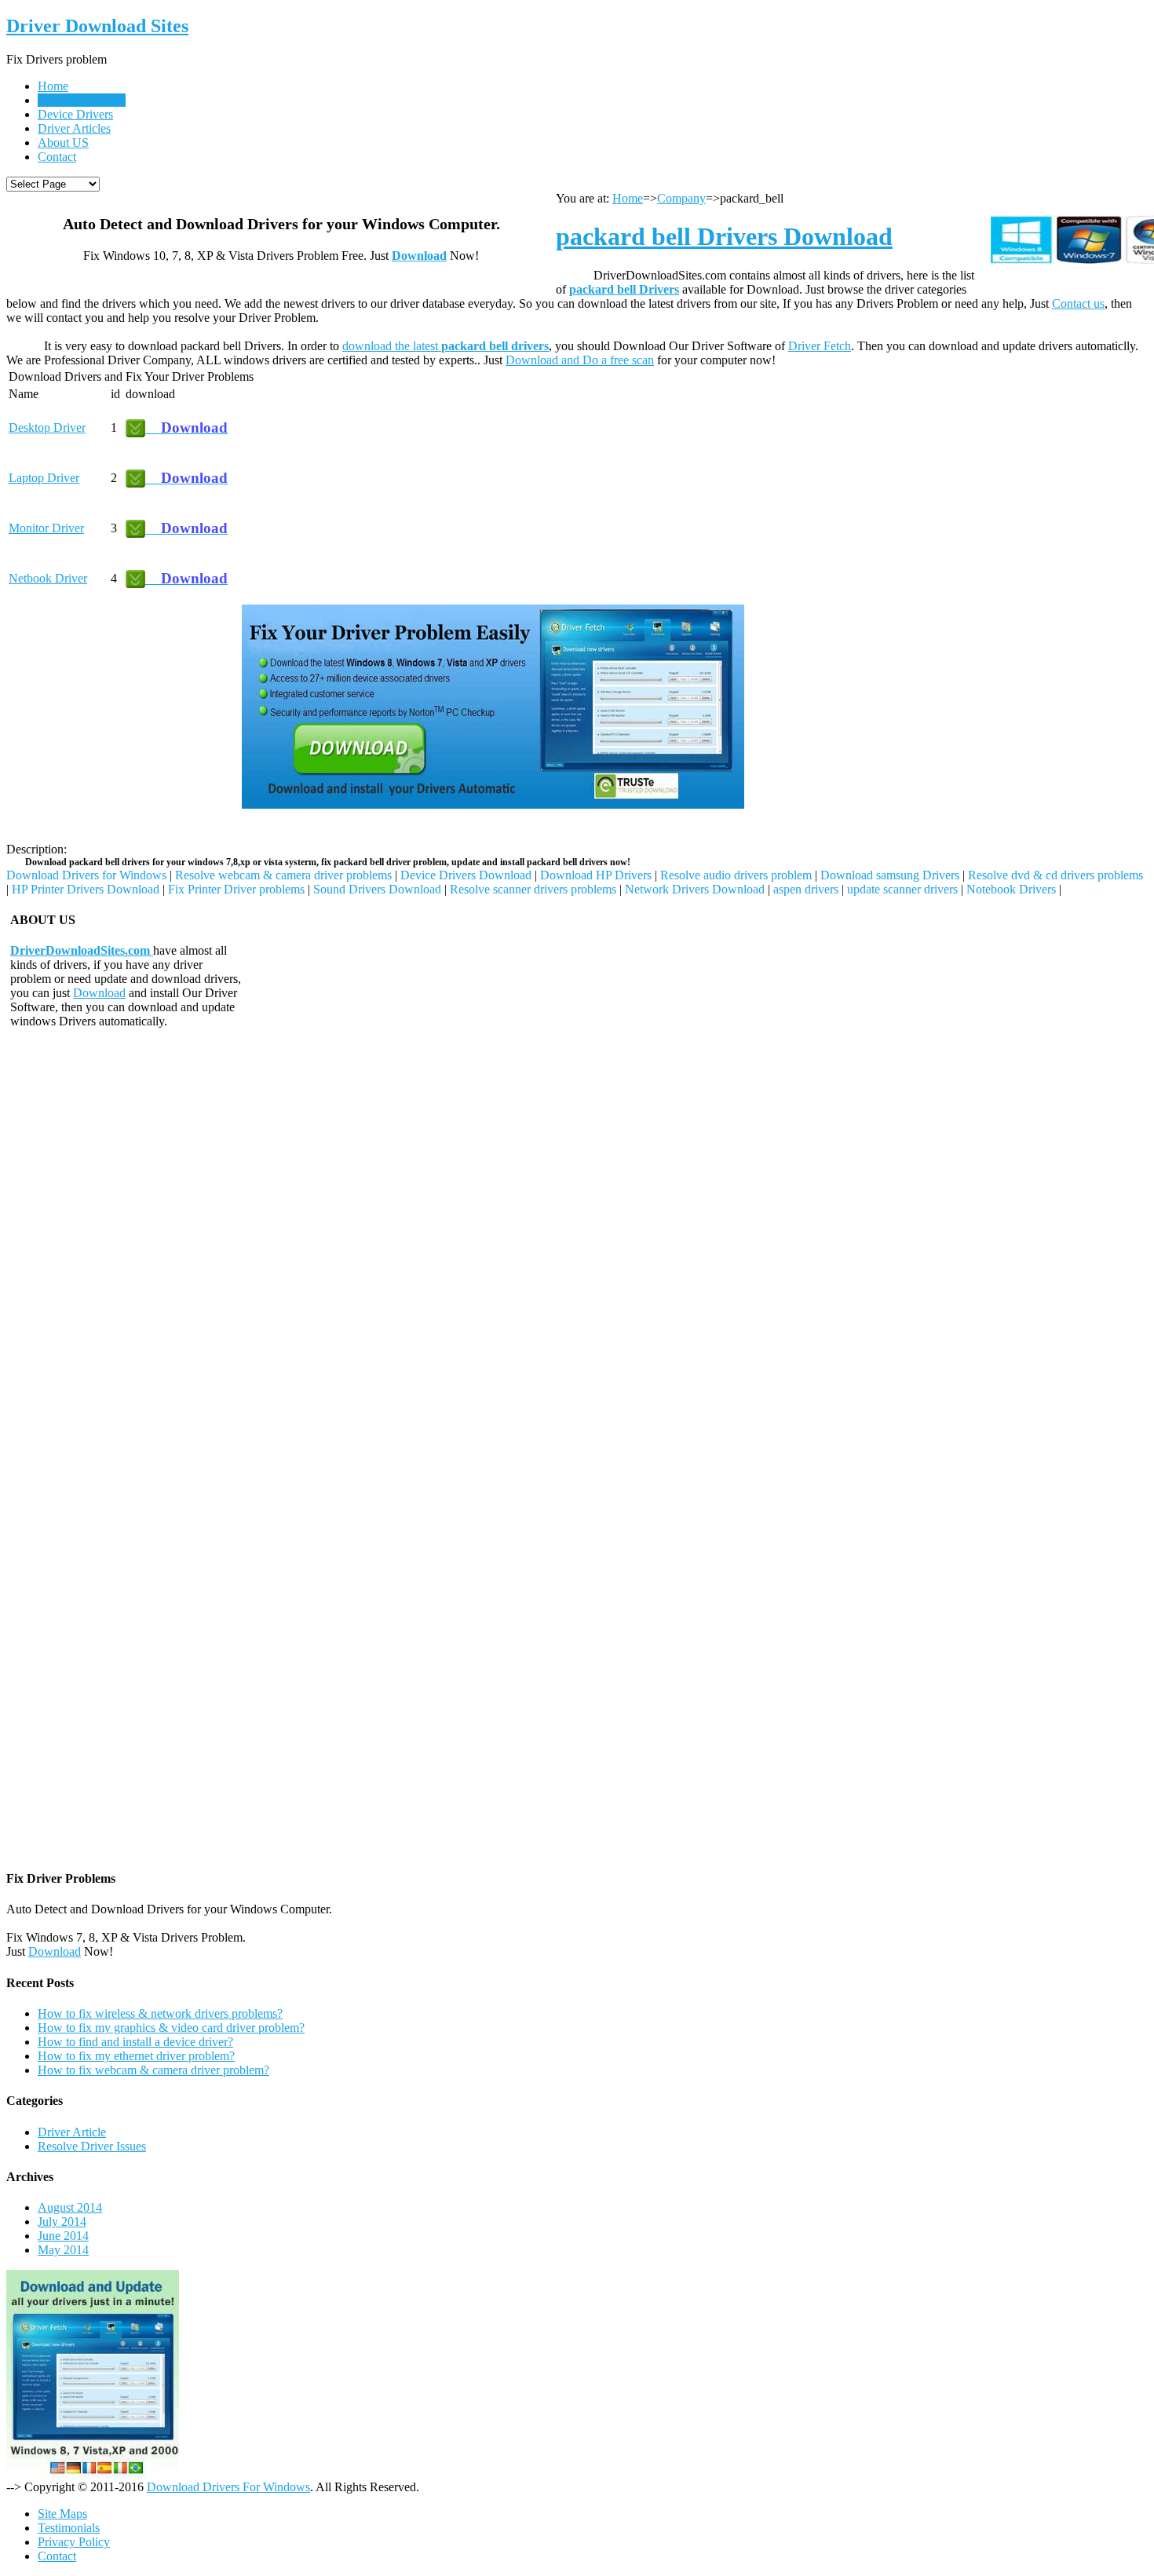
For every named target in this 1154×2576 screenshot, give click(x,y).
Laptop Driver (44, 478)
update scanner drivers (902, 889)
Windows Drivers (81, 100)
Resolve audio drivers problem (736, 875)
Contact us (1078, 303)
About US (63, 143)
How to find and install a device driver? (135, 2042)
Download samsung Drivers (890, 875)
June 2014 (63, 2236)
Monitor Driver (46, 528)
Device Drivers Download (466, 875)
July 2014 (62, 2222)
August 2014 (70, 2207)
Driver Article (72, 2132)
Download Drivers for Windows (86, 875)
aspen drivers (806, 889)
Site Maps (62, 2514)
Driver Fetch (820, 346)
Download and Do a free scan (580, 360)
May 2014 (63, 2250)
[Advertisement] (124, 703)
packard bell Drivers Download (724, 236)
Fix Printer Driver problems (236, 889)
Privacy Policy (74, 2542)
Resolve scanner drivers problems (533, 889)
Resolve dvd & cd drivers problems (1055, 875)
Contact (57, 157)
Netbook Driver (48, 578)
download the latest (446, 346)
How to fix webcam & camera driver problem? (153, 2070)
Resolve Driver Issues (92, 2146)
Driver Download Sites (97, 26)
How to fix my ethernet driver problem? (136, 2056)
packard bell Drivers (624, 289)
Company (681, 198)
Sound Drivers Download (377, 889)
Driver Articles (74, 128)
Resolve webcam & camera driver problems (283, 875)
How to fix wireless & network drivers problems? (160, 2013)
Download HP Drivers (596, 875)
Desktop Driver (47, 428)
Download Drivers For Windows (228, 2487)
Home (53, 86)
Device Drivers (75, 114)
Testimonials (69, 2528)
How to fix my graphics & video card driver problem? (171, 2028)
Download (419, 256)
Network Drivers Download (695, 889)
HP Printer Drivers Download (86, 889)
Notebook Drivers (1011, 889)
